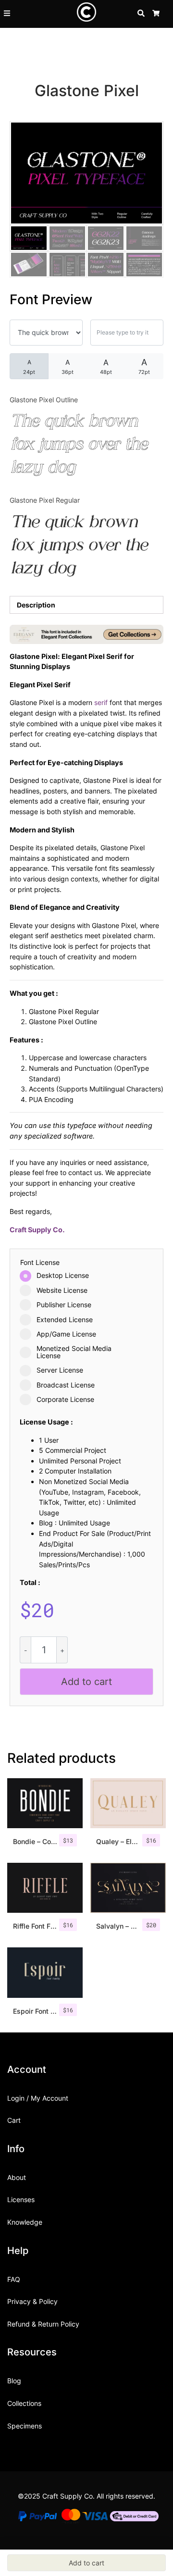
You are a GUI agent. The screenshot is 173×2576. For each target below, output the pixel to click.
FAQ (14, 2279)
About (17, 2177)
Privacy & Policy (32, 2301)
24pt (29, 367)
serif (101, 702)
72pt (144, 366)
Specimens (25, 2426)
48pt (106, 366)
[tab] (86, 605)
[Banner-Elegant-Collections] (86, 634)
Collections (24, 2403)
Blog (14, 2381)
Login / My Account (38, 2098)
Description (36, 605)
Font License (40, 1263)
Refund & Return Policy (43, 2324)
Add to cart (86, 1682)
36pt (68, 367)
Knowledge (25, 2222)
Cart (14, 2120)
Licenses (21, 2199)
